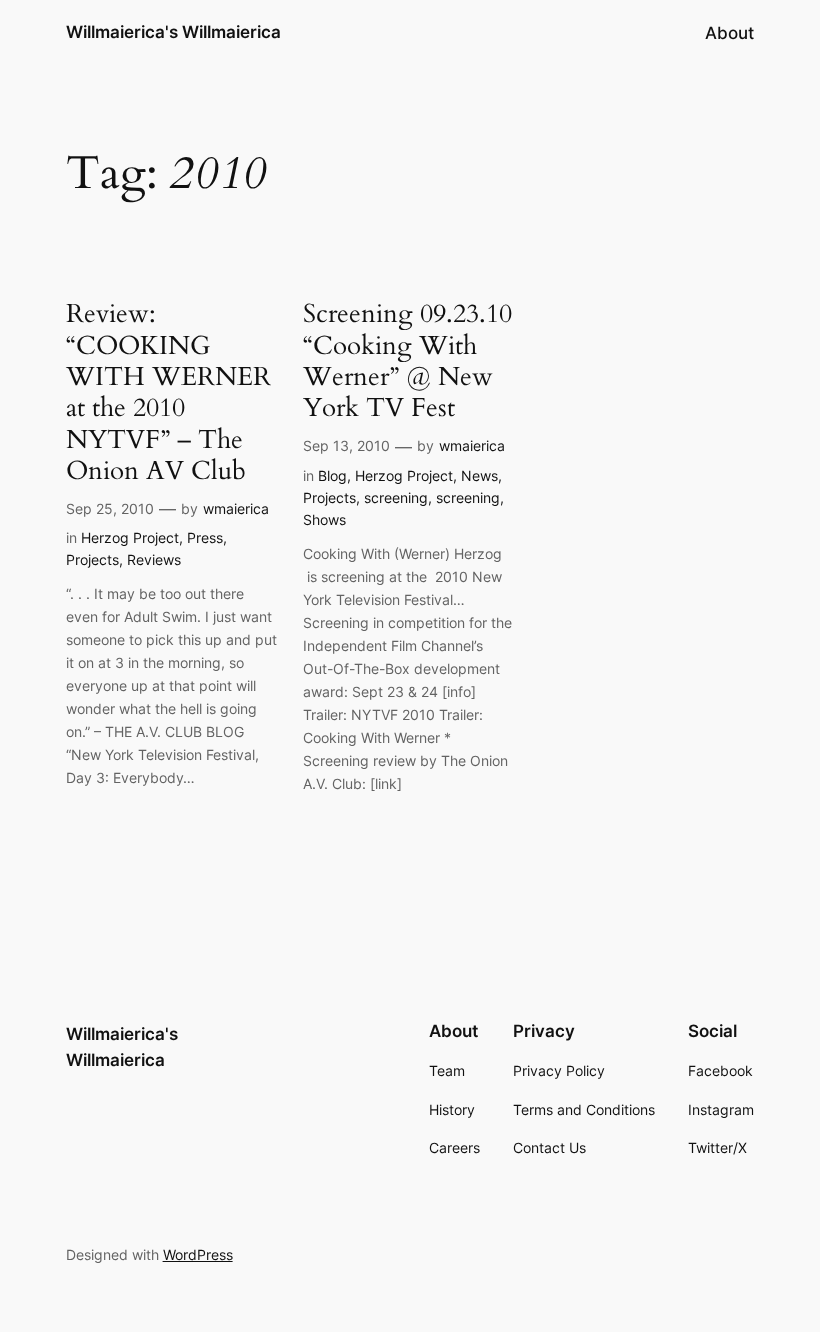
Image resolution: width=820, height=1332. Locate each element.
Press (205, 537)
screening (396, 497)
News (479, 475)
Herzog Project (130, 537)
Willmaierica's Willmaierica (173, 32)
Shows (324, 519)
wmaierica (236, 508)
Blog (332, 475)
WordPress (198, 1254)
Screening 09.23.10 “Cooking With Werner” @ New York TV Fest (407, 360)
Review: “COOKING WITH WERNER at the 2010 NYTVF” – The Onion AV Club (168, 392)
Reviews (154, 559)
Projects (92, 559)
